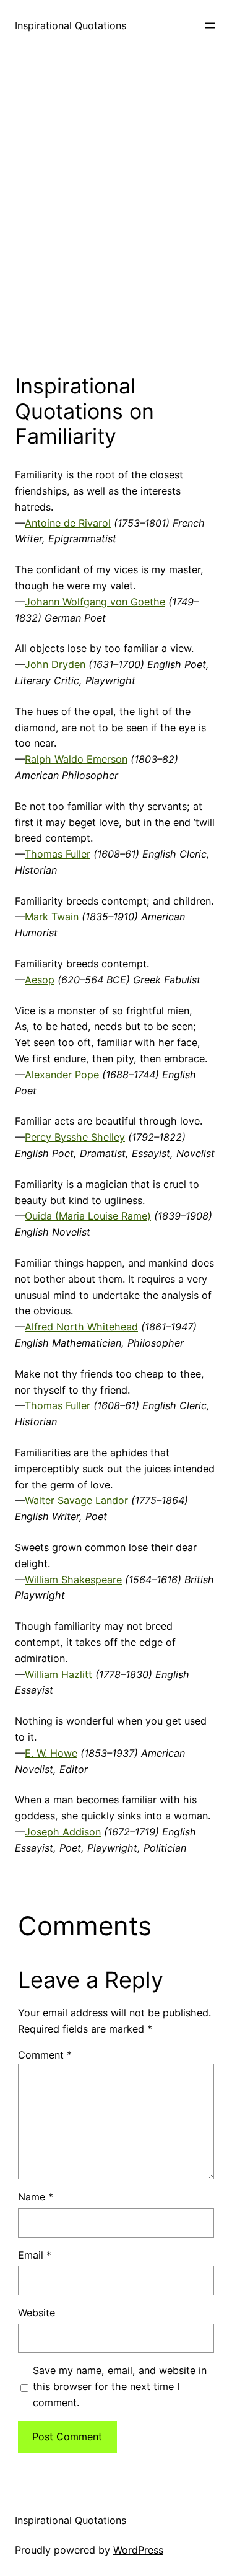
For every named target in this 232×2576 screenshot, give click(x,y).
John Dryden (55, 664)
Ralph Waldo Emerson (76, 759)
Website (37, 2313)
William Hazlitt (58, 1674)
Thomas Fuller (58, 854)
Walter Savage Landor (76, 1500)
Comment (45, 2055)
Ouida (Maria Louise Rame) (88, 1216)
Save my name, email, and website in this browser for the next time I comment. (120, 2386)
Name (36, 2197)
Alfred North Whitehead (81, 1327)
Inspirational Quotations (71, 25)
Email (35, 2255)
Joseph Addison (63, 1832)
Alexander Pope (62, 1075)
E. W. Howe (51, 1753)
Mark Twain (52, 917)
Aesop (40, 980)
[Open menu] (210, 25)
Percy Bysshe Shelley (75, 1137)
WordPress (138, 2550)
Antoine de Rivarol (68, 523)
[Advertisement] (116, 209)
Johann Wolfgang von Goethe (95, 602)
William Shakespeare (73, 1580)
